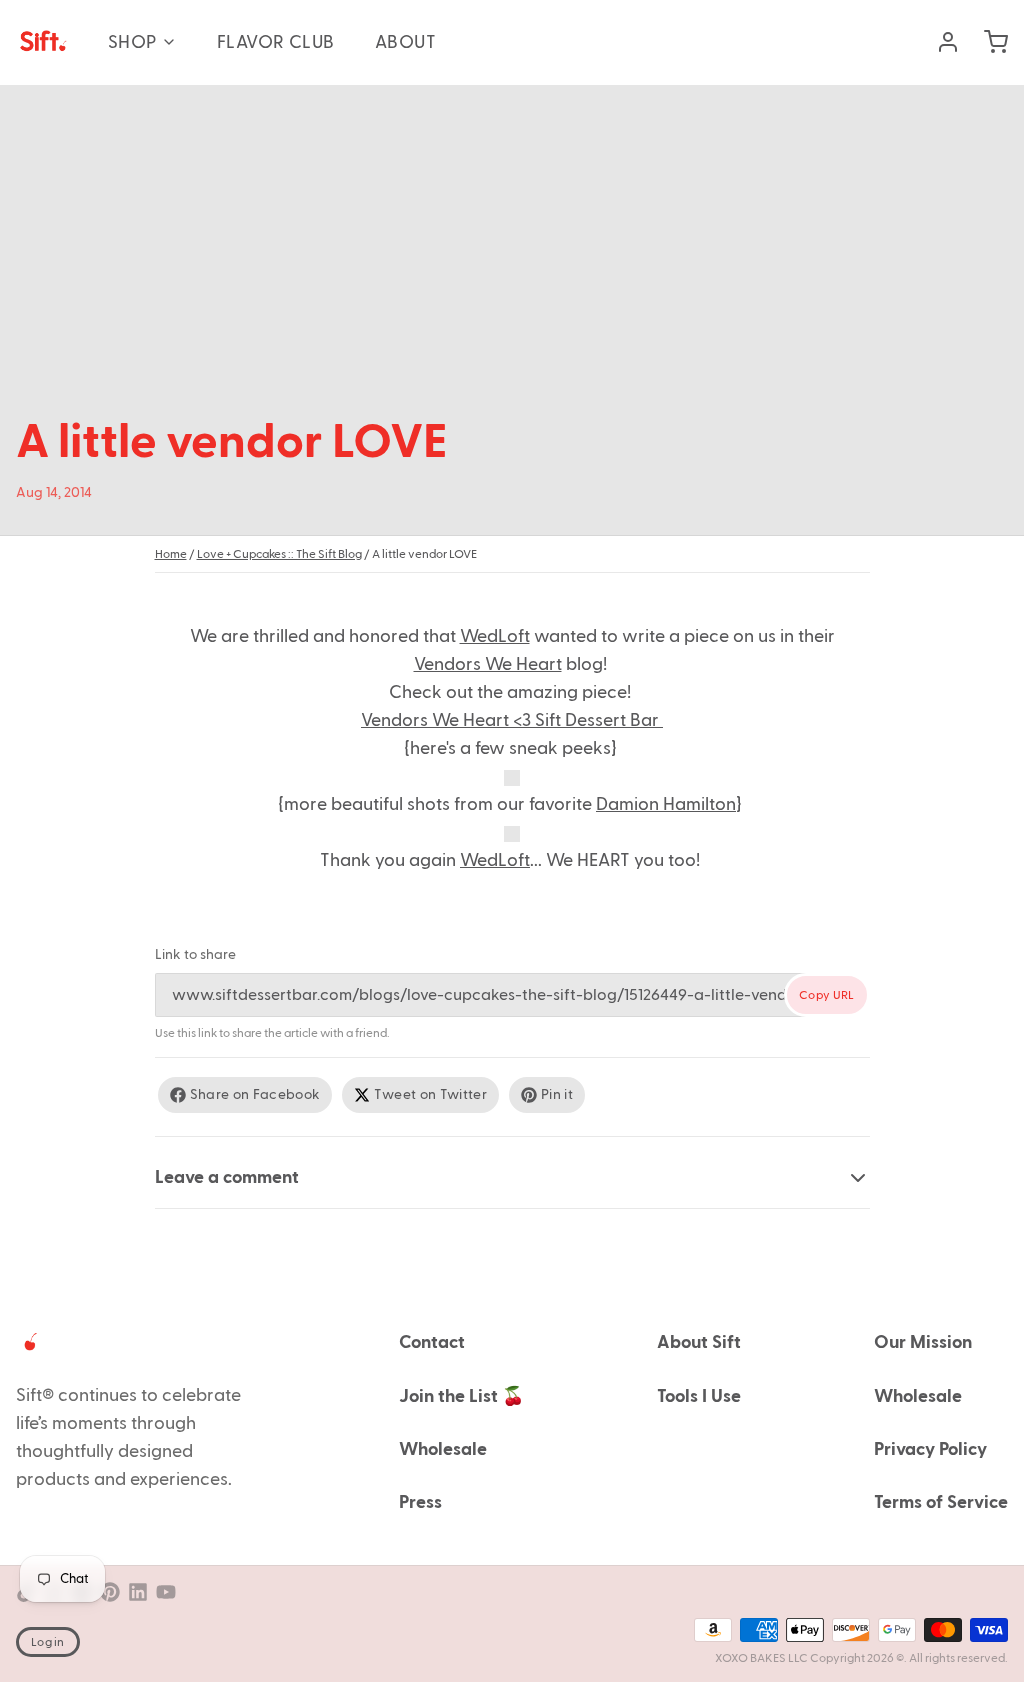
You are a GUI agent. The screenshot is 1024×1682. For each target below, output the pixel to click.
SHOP (132, 42)
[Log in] (940, 42)
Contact (432, 1342)
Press (420, 1502)
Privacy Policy (930, 1449)
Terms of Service (941, 1502)
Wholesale (443, 1449)
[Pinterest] (110, 1592)
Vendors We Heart (488, 664)
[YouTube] (166, 1592)
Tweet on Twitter (430, 1095)
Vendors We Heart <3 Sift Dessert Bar (512, 720)
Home (171, 554)
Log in (48, 1642)
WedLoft (495, 636)
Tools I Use (699, 1396)
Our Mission (923, 1342)
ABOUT (405, 42)
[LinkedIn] (138, 1592)
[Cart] (988, 42)
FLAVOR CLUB (276, 42)
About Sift (699, 1342)
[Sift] (42, 42)
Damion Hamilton (666, 804)
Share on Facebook (255, 1095)
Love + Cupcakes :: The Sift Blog (279, 554)
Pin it (557, 1095)
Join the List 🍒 (461, 1396)
